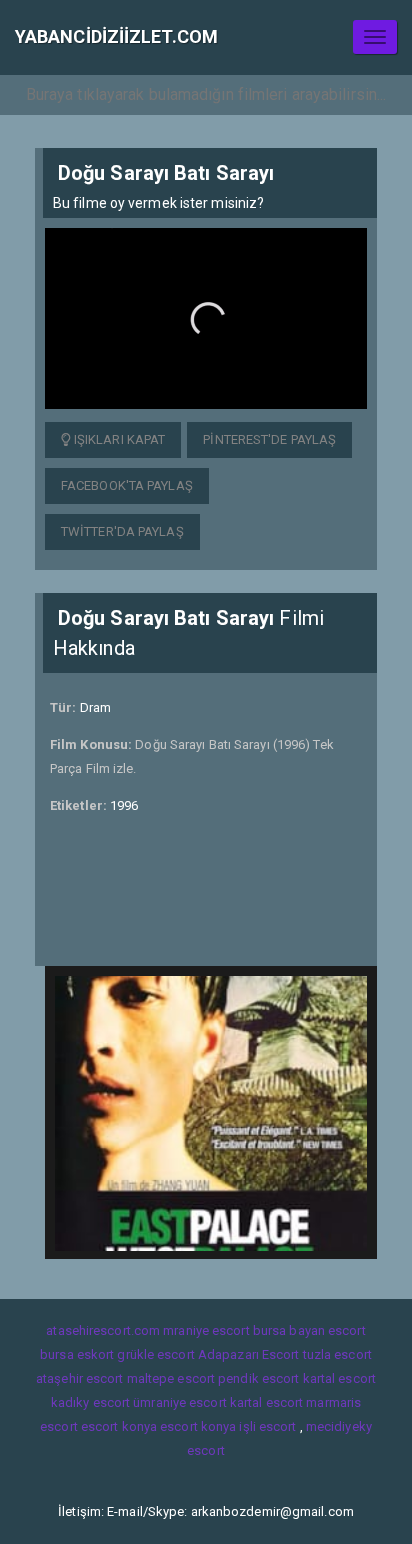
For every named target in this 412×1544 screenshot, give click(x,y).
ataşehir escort (80, 1378)
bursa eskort (77, 1354)
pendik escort (258, 1378)
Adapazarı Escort (249, 1354)
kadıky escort (90, 1402)
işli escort (267, 1426)
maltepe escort (171, 1378)
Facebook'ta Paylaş (127, 485)
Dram (95, 707)
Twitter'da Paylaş (122, 531)
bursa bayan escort (309, 1330)
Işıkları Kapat (118, 439)
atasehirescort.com (103, 1330)
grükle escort (155, 1354)
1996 (124, 805)
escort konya (119, 1426)
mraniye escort (206, 1330)
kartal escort (339, 1378)
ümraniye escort (180, 1402)
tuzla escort (337, 1354)
